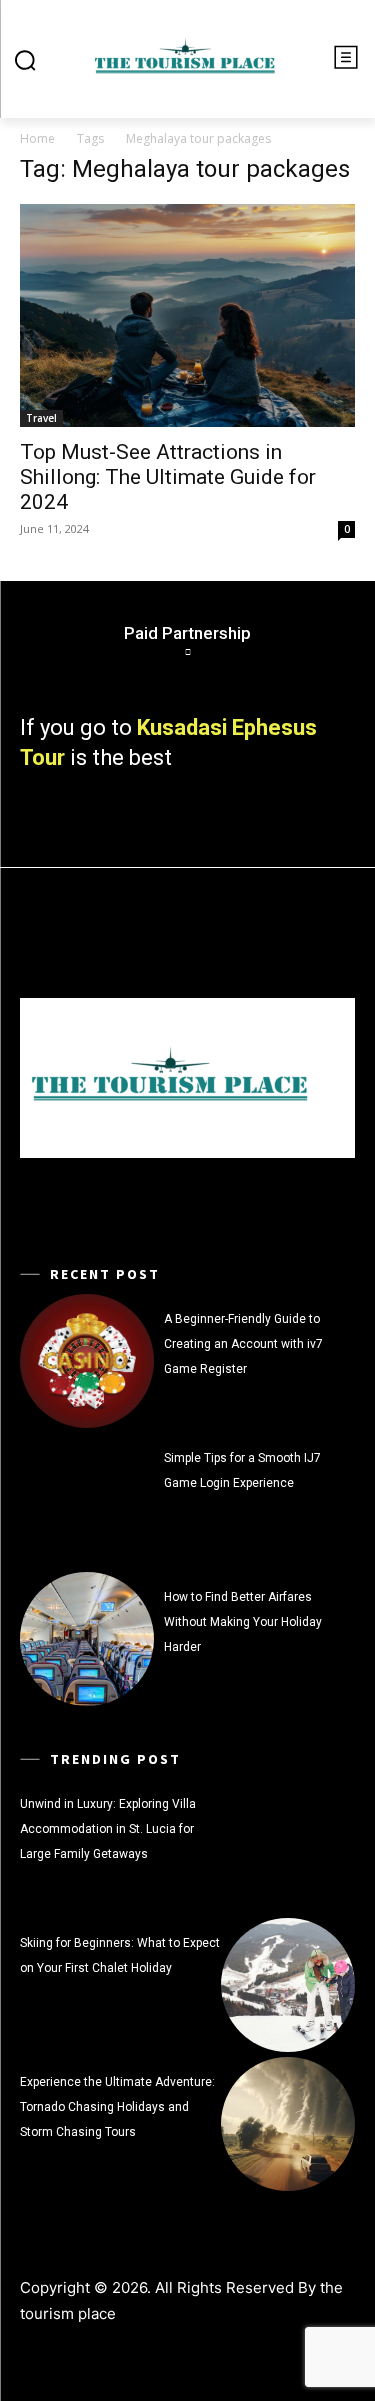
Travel (41, 418)
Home (37, 138)
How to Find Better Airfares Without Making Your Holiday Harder (243, 1622)
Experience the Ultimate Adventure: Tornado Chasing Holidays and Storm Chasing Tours (117, 2107)
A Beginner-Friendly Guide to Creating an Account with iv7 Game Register (243, 1344)
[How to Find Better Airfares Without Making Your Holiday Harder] (87, 1639)
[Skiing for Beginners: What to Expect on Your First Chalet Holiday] (288, 1985)
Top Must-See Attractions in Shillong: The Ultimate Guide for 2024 (168, 477)
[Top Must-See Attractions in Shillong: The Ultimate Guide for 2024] (187, 315)
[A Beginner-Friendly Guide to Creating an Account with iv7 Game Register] (87, 1361)
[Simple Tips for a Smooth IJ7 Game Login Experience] (87, 1500)
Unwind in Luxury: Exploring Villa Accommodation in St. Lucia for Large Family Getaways (108, 1829)
